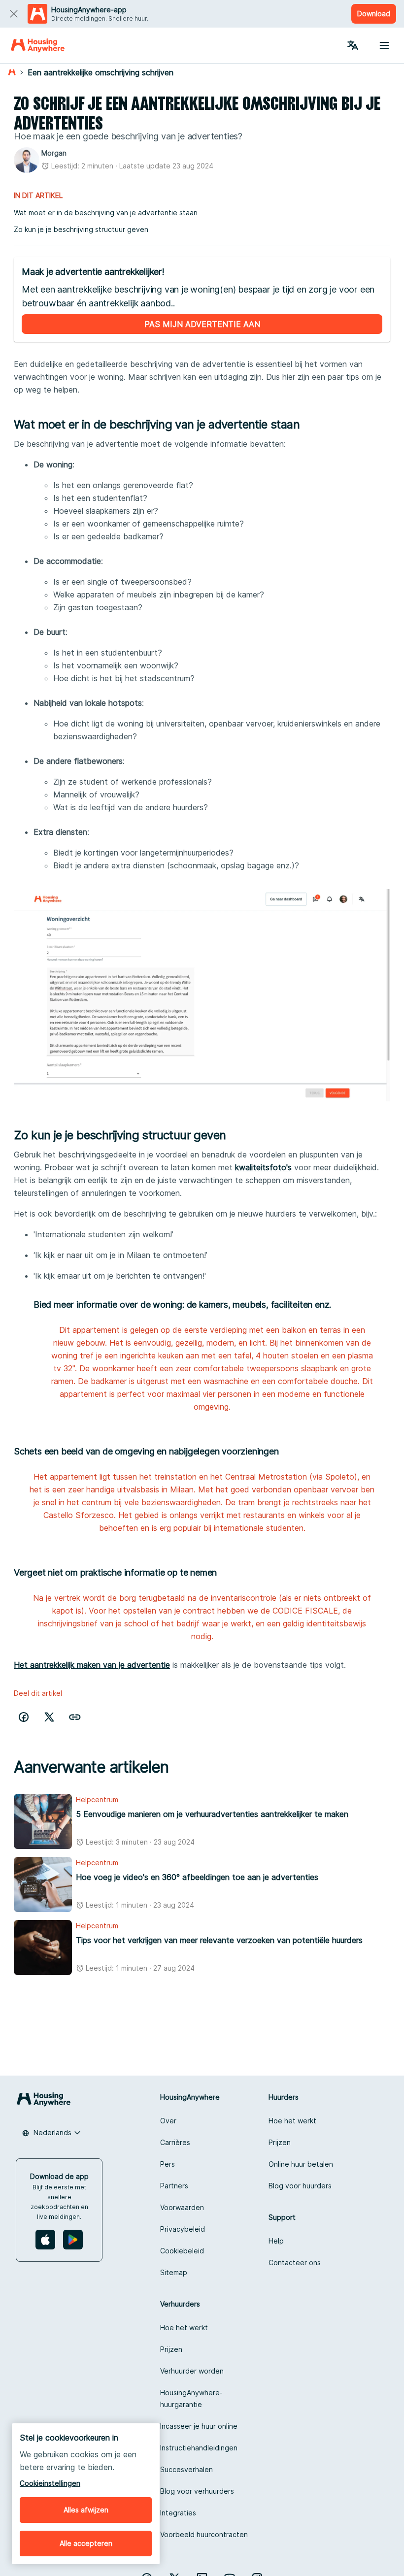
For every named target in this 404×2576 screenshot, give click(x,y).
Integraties (178, 2513)
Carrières (175, 2142)
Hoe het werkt (292, 2121)
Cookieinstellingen (50, 2483)
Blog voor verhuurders (197, 2491)
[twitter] (49, 1717)
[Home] (38, 45)
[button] (75, 1717)
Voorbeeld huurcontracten (204, 2534)
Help (276, 2241)
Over (168, 2121)
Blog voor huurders (300, 2186)
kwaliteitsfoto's (263, 1167)
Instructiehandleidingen (199, 2448)
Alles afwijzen (86, 2510)
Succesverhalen (186, 2469)
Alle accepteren (86, 2543)
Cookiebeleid (182, 2251)
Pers (168, 2164)
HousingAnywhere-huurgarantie (191, 2398)
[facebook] (24, 1717)
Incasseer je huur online (199, 2426)
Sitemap (174, 2272)
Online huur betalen (301, 2164)
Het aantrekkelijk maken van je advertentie (92, 1665)
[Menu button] (384, 45)
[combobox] (51, 2133)
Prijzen (280, 2142)
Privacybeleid (183, 2229)
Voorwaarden (182, 2207)
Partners (174, 2186)
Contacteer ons (295, 2262)
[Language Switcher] (353, 45)
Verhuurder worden (192, 2371)
